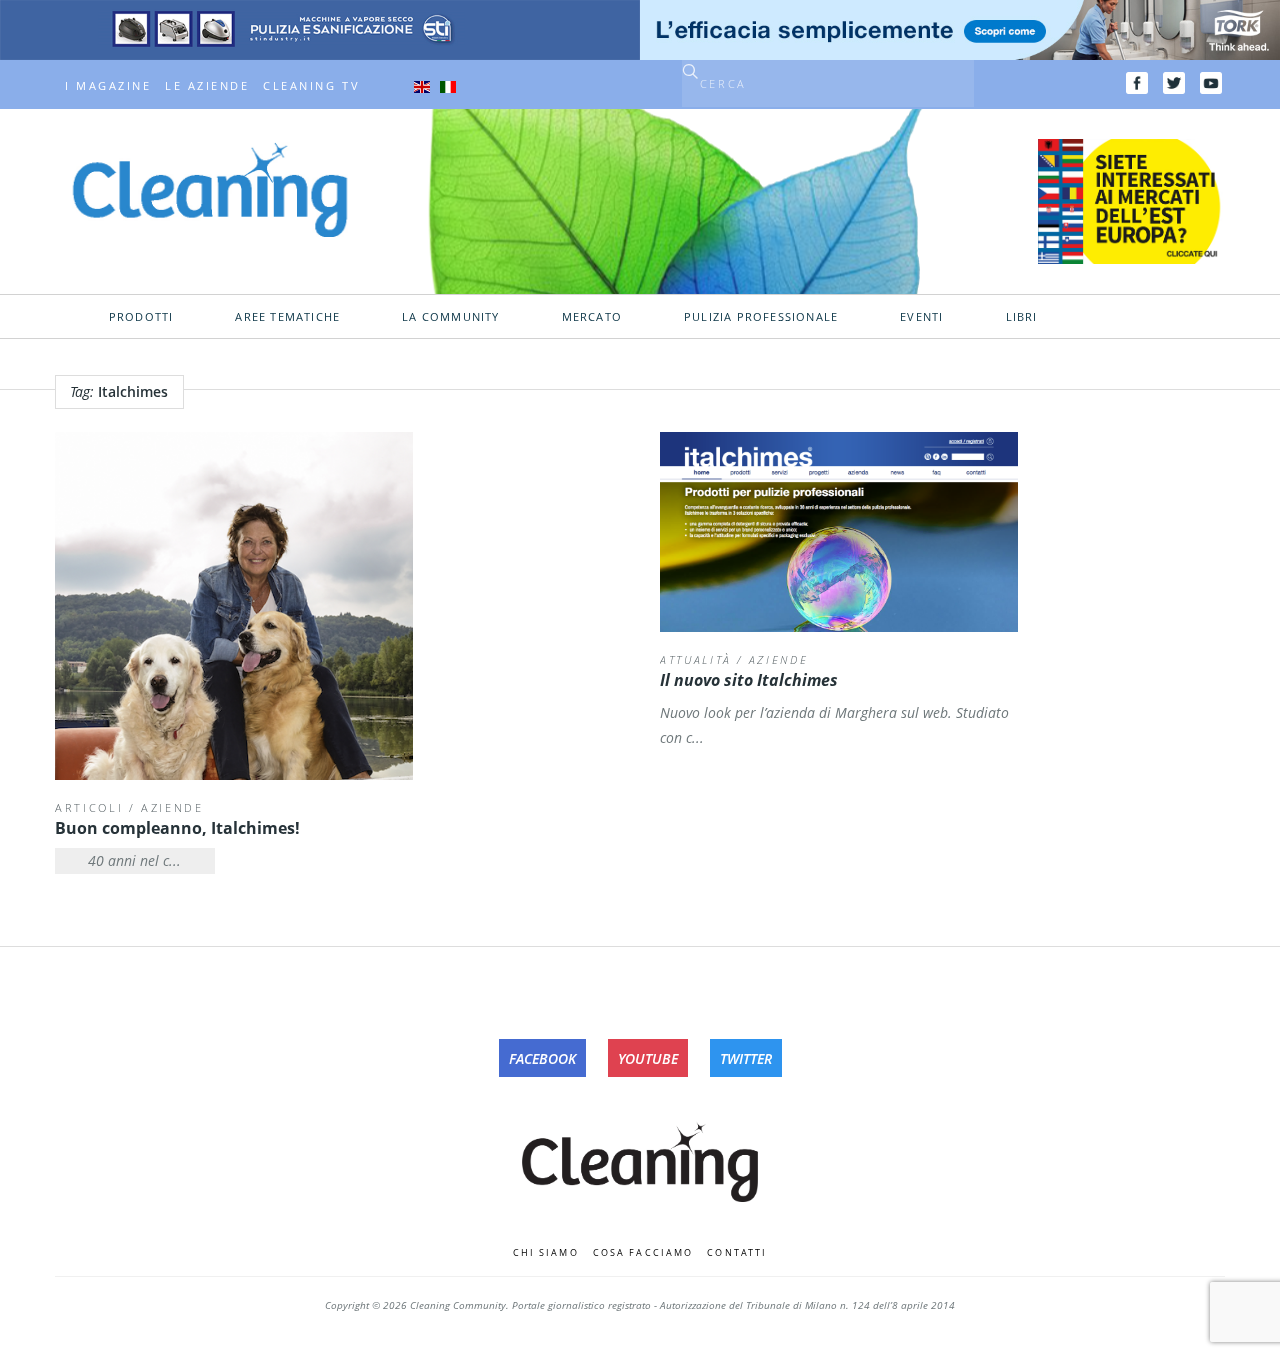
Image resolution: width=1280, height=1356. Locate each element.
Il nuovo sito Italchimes (749, 680)
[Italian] (448, 86)
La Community (450, 317)
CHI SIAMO (546, 1252)
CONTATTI (737, 1252)
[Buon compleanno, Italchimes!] (234, 606)
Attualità (696, 659)
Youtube (648, 1058)
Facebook (542, 1058)
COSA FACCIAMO (643, 1252)
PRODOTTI (141, 317)
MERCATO (592, 317)
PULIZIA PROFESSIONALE (761, 317)
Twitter (746, 1058)
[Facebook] (1137, 83)
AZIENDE (172, 807)
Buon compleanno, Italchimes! (177, 828)
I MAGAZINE (108, 86)
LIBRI (1022, 317)
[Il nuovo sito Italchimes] (839, 532)
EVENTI (921, 317)
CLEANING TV (311, 86)
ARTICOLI (89, 807)
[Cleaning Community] (210, 188)
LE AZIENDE (207, 86)
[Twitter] (1174, 83)
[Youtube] (1211, 83)
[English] (422, 86)
